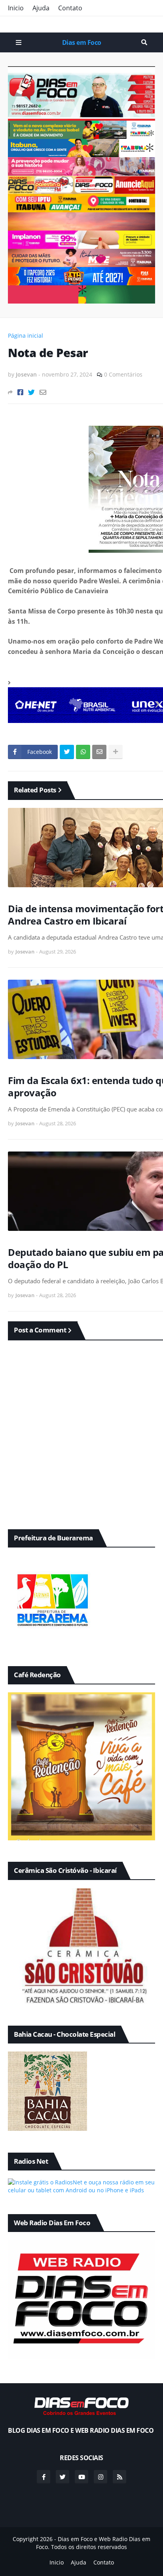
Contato (70, 8)
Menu (19, 42)
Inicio (16, 8)
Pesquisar (144, 42)
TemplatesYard (90, 2554)
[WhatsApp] (83, 752)
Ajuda (41, 8)
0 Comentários (123, 374)
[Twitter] (31, 392)
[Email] (43, 392)
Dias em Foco (82, 42)
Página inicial (26, 335)
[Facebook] (20, 392)
